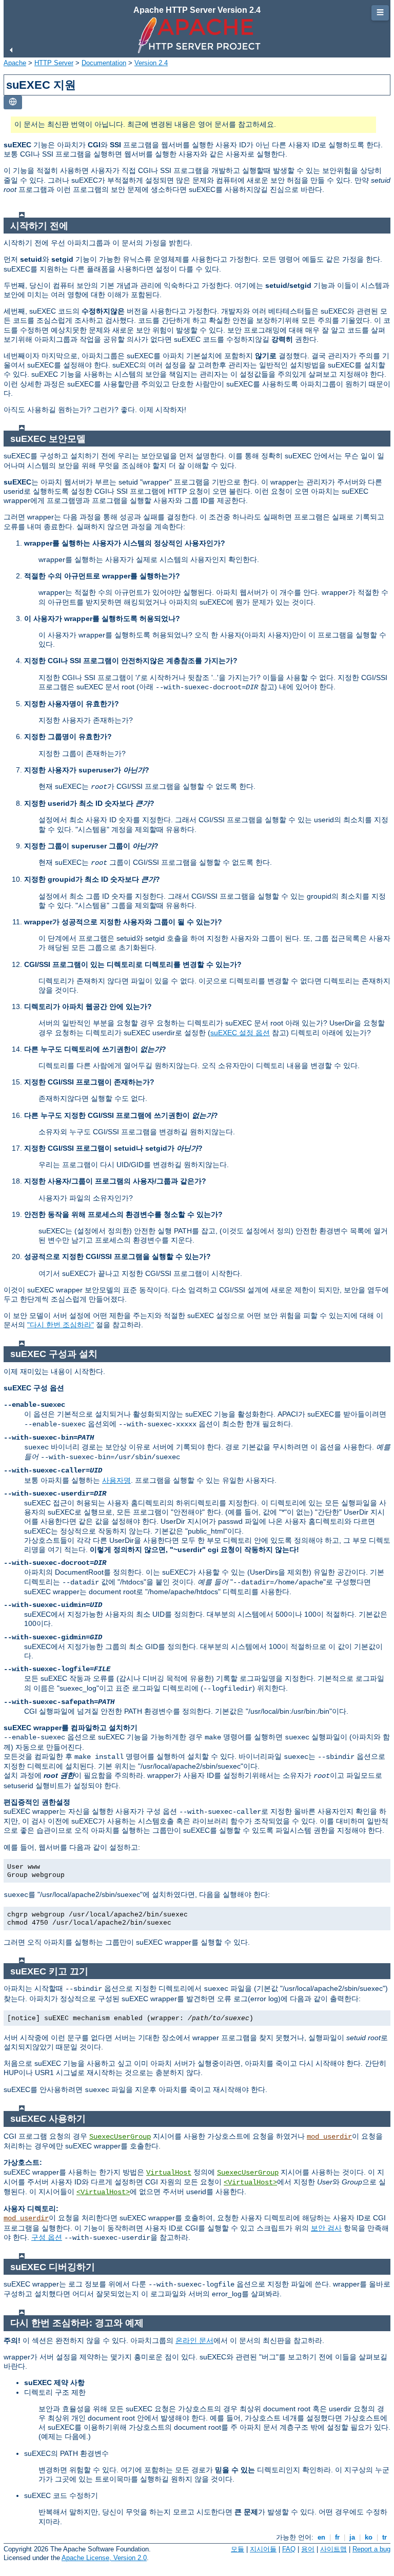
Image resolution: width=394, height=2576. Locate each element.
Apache (15, 63)
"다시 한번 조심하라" (61, 1325)
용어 (308, 2549)
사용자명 (116, 1480)
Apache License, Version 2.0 (104, 2558)
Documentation (104, 63)
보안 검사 (326, 2228)
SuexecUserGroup (120, 2137)
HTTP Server (54, 63)
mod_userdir (329, 2137)
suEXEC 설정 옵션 (240, 1033)
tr (385, 2537)
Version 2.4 (151, 63)
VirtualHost (169, 2173)
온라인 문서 (194, 2340)
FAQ (289, 2549)
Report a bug (371, 2549)
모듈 (238, 2549)
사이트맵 (333, 2549)
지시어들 (263, 2549)
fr (337, 2537)
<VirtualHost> (250, 2182)
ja (352, 2537)
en (321, 2537)
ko (369, 2537)
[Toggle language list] (13, 102)
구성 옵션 (47, 2237)
